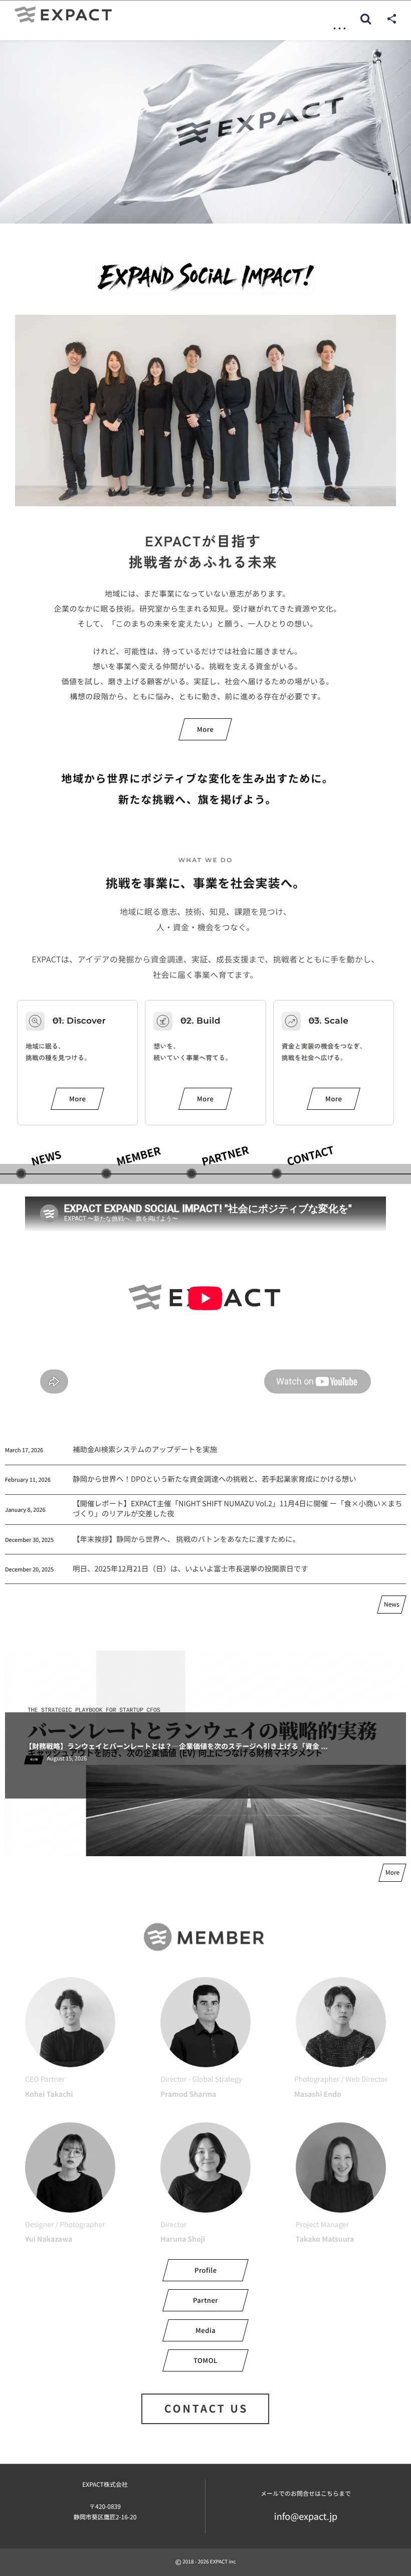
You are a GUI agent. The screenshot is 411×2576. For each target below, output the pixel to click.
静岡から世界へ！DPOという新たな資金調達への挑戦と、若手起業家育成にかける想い (215, 1479)
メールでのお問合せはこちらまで (306, 2494)
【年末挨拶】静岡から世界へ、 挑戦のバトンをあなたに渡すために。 (186, 1539)
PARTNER (225, 1155)
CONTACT (311, 1155)
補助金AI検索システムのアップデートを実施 (145, 1449)
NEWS (46, 1158)
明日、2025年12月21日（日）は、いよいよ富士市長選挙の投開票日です (190, 1569)
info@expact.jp (306, 2516)
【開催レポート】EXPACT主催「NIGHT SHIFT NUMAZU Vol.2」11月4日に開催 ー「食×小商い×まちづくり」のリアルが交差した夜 (238, 1509)
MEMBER (139, 1156)
